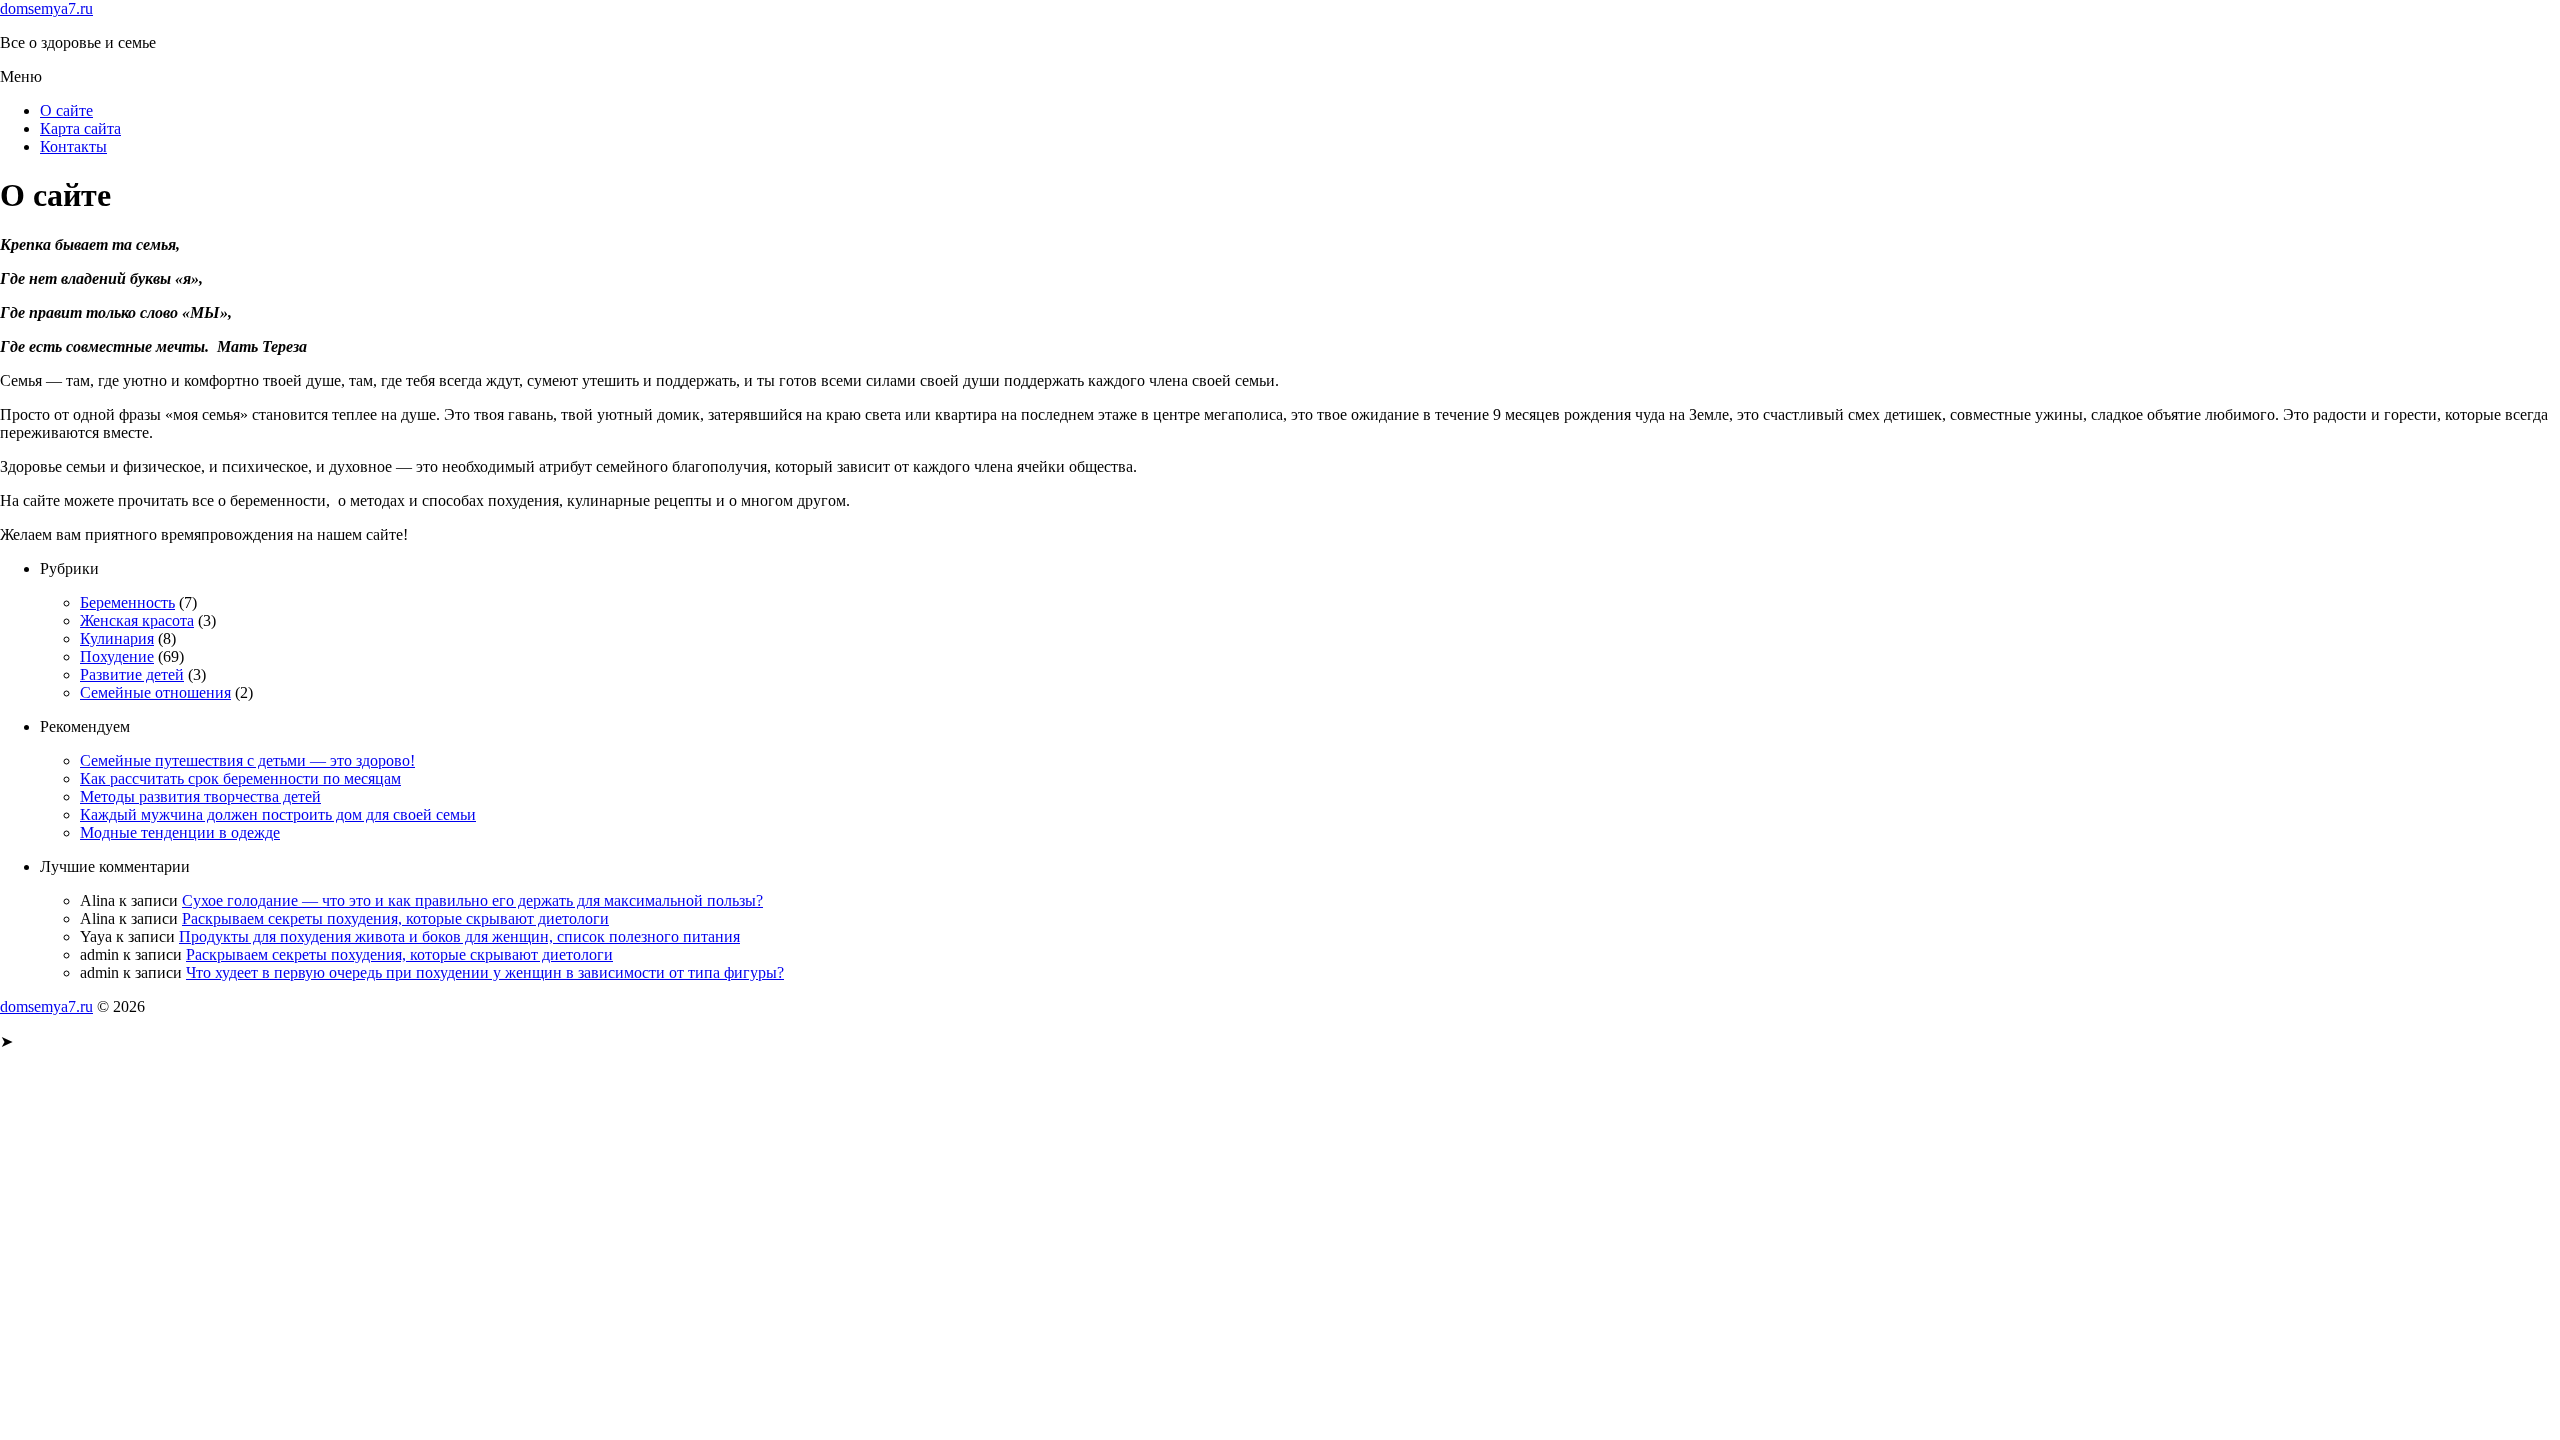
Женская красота (137, 620)
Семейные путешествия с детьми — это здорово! (247, 760)
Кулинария (117, 638)
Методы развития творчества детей (200, 796)
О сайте (66, 110)
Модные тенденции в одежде (180, 832)
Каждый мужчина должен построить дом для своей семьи (278, 814)
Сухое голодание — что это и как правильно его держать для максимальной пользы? (472, 900)
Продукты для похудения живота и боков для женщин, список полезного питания (459, 936)
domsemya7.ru (46, 8)
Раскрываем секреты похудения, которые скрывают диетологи (395, 918)
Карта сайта (80, 128)
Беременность (127, 602)
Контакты (73, 146)
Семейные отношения (155, 692)
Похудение (117, 656)
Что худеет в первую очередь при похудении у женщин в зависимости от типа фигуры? (485, 972)
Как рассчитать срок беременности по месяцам (240, 778)
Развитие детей (132, 674)
